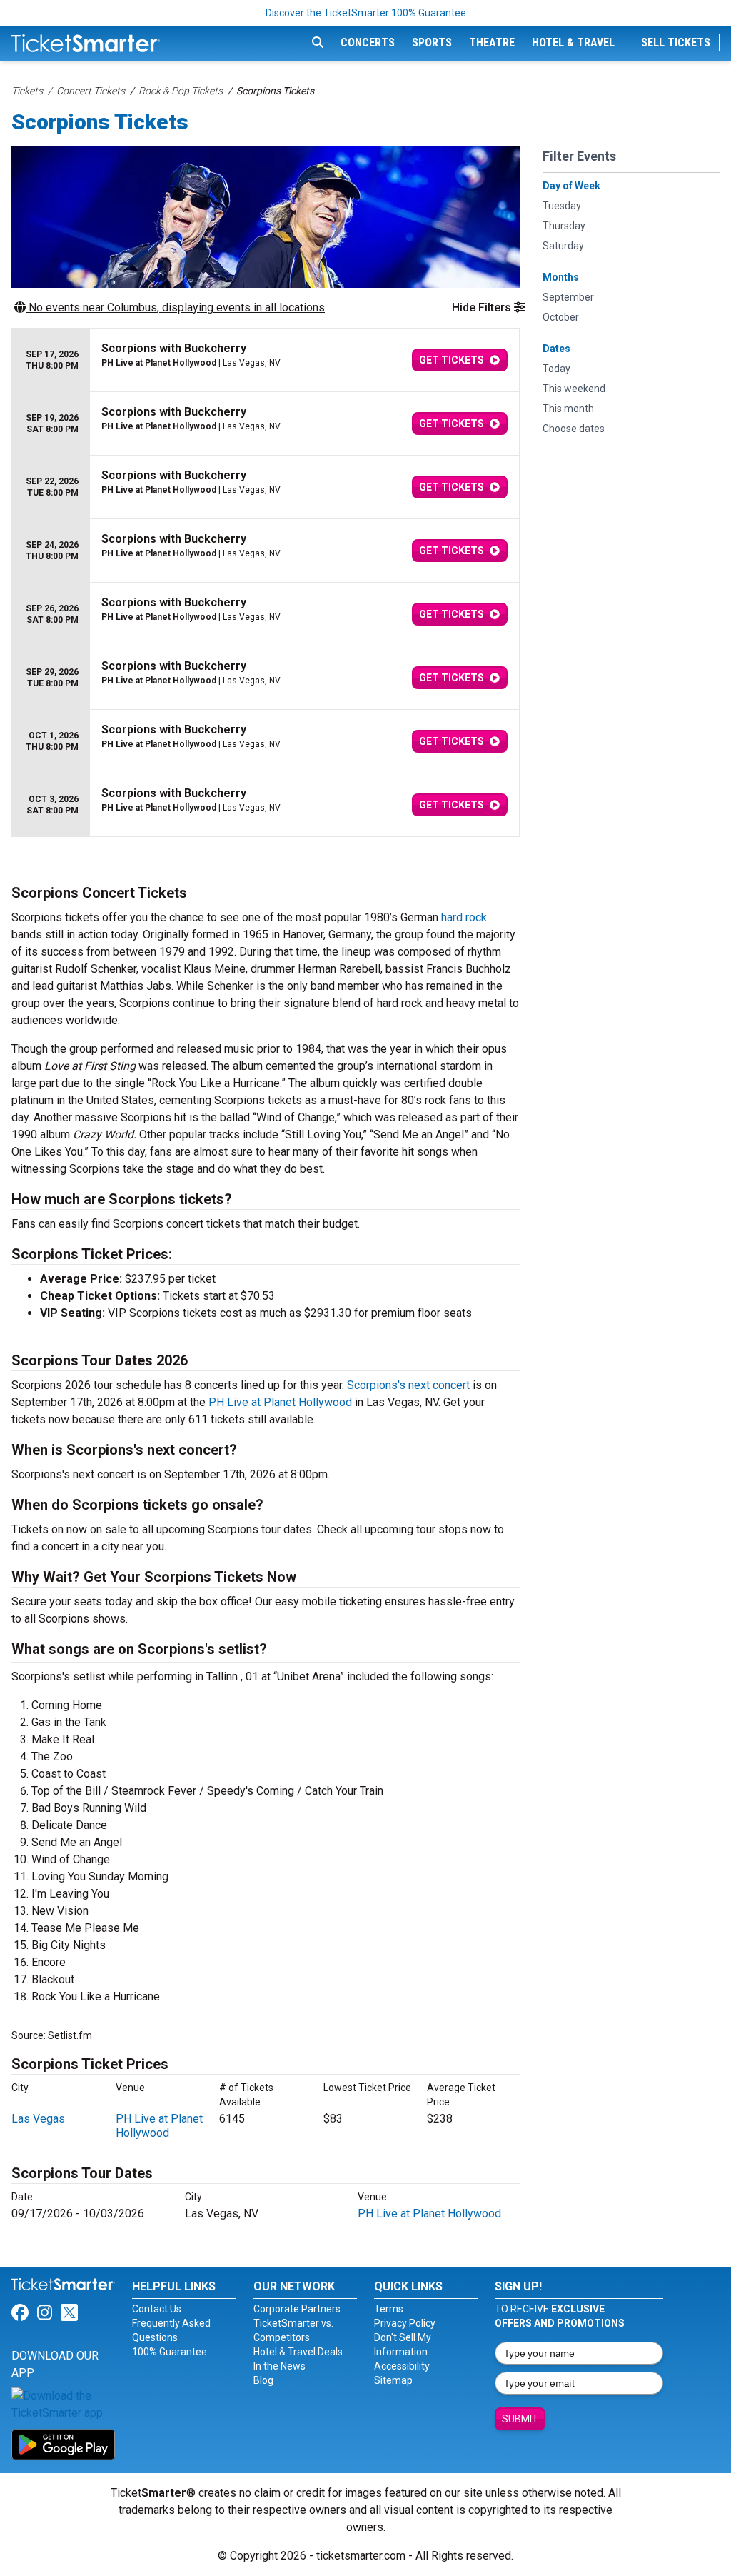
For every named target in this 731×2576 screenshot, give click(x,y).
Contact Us (157, 2309)
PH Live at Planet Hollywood (280, 1402)
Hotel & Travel (573, 42)
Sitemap (393, 2380)
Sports (432, 42)
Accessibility (402, 2366)
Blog (263, 2380)
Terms (389, 2309)
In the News (279, 2366)
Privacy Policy (405, 2323)
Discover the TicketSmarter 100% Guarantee (366, 13)
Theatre (492, 42)
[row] (266, 360)
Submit (520, 2419)
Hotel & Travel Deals (298, 2352)
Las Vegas (38, 2119)
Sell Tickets (676, 42)
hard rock (464, 917)
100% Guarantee (170, 2352)
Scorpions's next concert (408, 1385)
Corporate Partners (297, 2309)
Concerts (368, 42)
